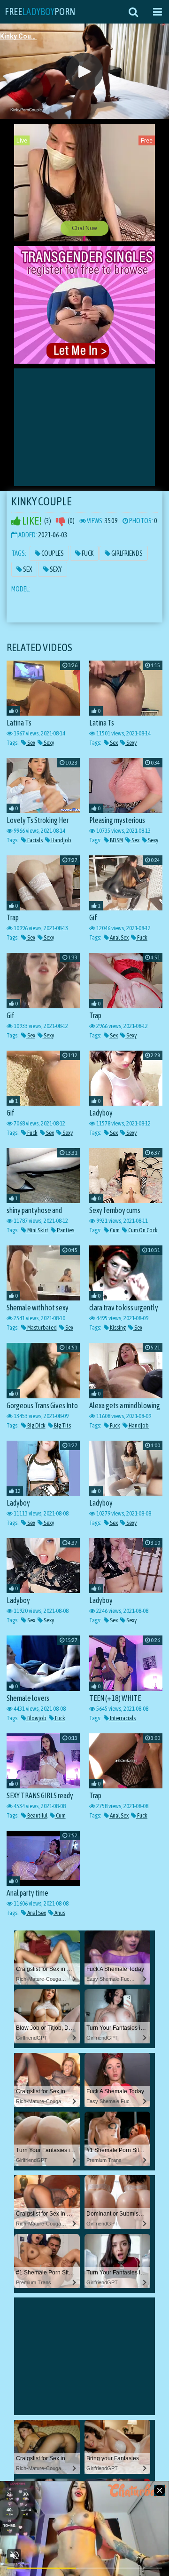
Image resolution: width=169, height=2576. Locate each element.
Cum (114, 1230)
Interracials (122, 1718)
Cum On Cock (142, 1230)
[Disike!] (61, 521)
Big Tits (62, 1425)
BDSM (116, 840)
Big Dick (36, 1425)
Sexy (55, 569)
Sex (27, 569)
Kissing (117, 1328)
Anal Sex (119, 937)
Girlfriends (127, 553)
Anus (59, 1913)
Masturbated (42, 1328)
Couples (52, 553)
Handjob (61, 840)
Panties (65, 1230)
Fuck (87, 553)
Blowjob (36, 1718)
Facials (35, 840)
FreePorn (40, 12)
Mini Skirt (37, 1230)
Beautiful (37, 1815)
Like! (31, 521)
